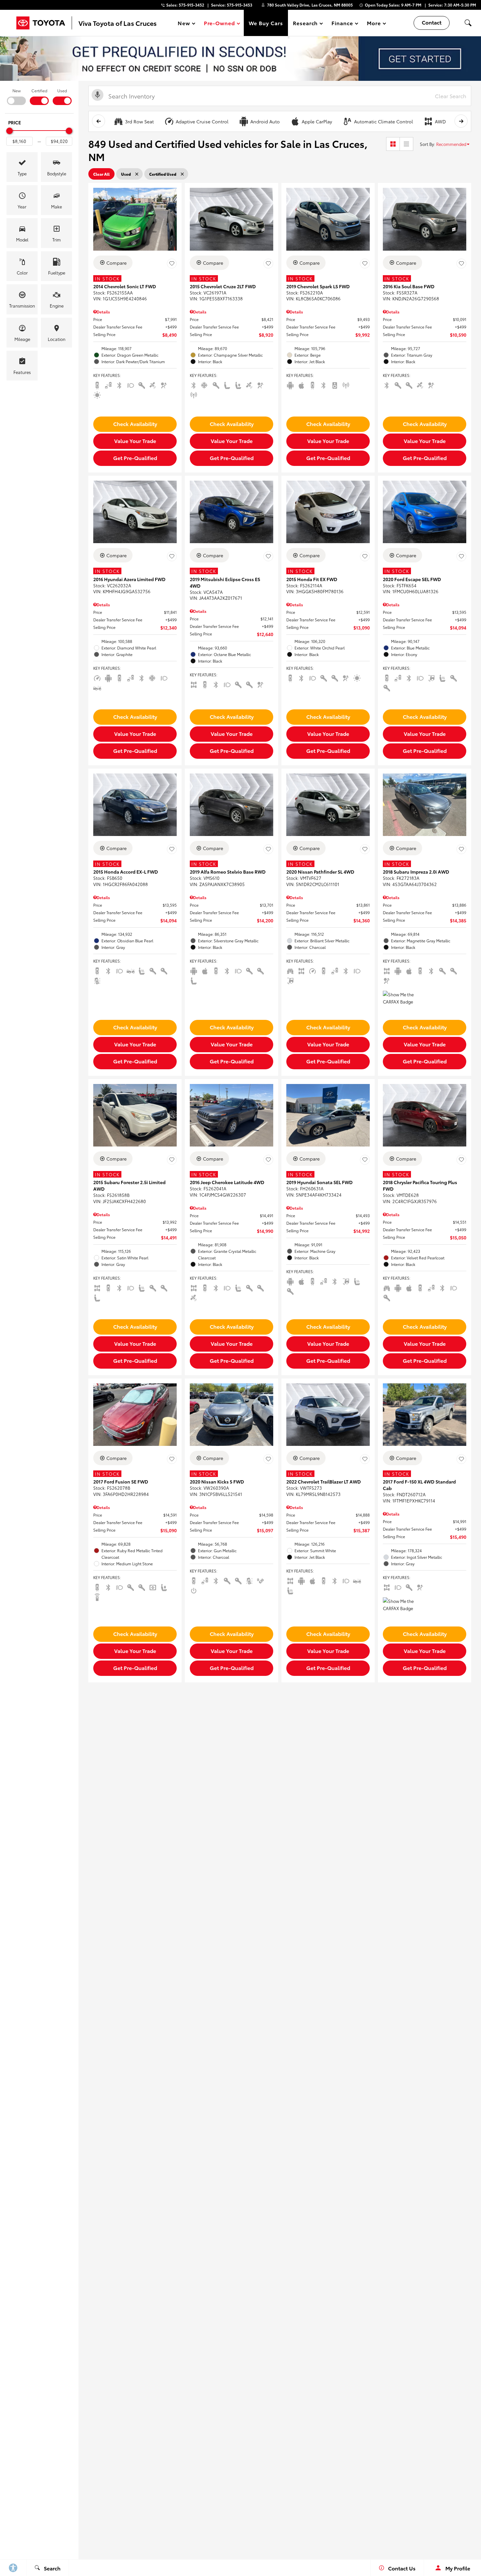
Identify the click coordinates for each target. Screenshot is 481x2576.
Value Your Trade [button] (135, 441)
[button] (468, 23)
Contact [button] (432, 22)
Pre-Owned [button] (219, 24)
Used (62, 90)
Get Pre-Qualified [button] (135, 458)
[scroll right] (461, 121)
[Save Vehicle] (172, 264)
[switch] (16, 96)
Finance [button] (342, 24)
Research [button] (305, 24)
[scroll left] (98, 121)
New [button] (185, 24)
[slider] (9, 131)
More (374, 24)
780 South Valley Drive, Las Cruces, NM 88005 (310, 5)
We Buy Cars (266, 23)
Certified (39, 90)
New (17, 90)
